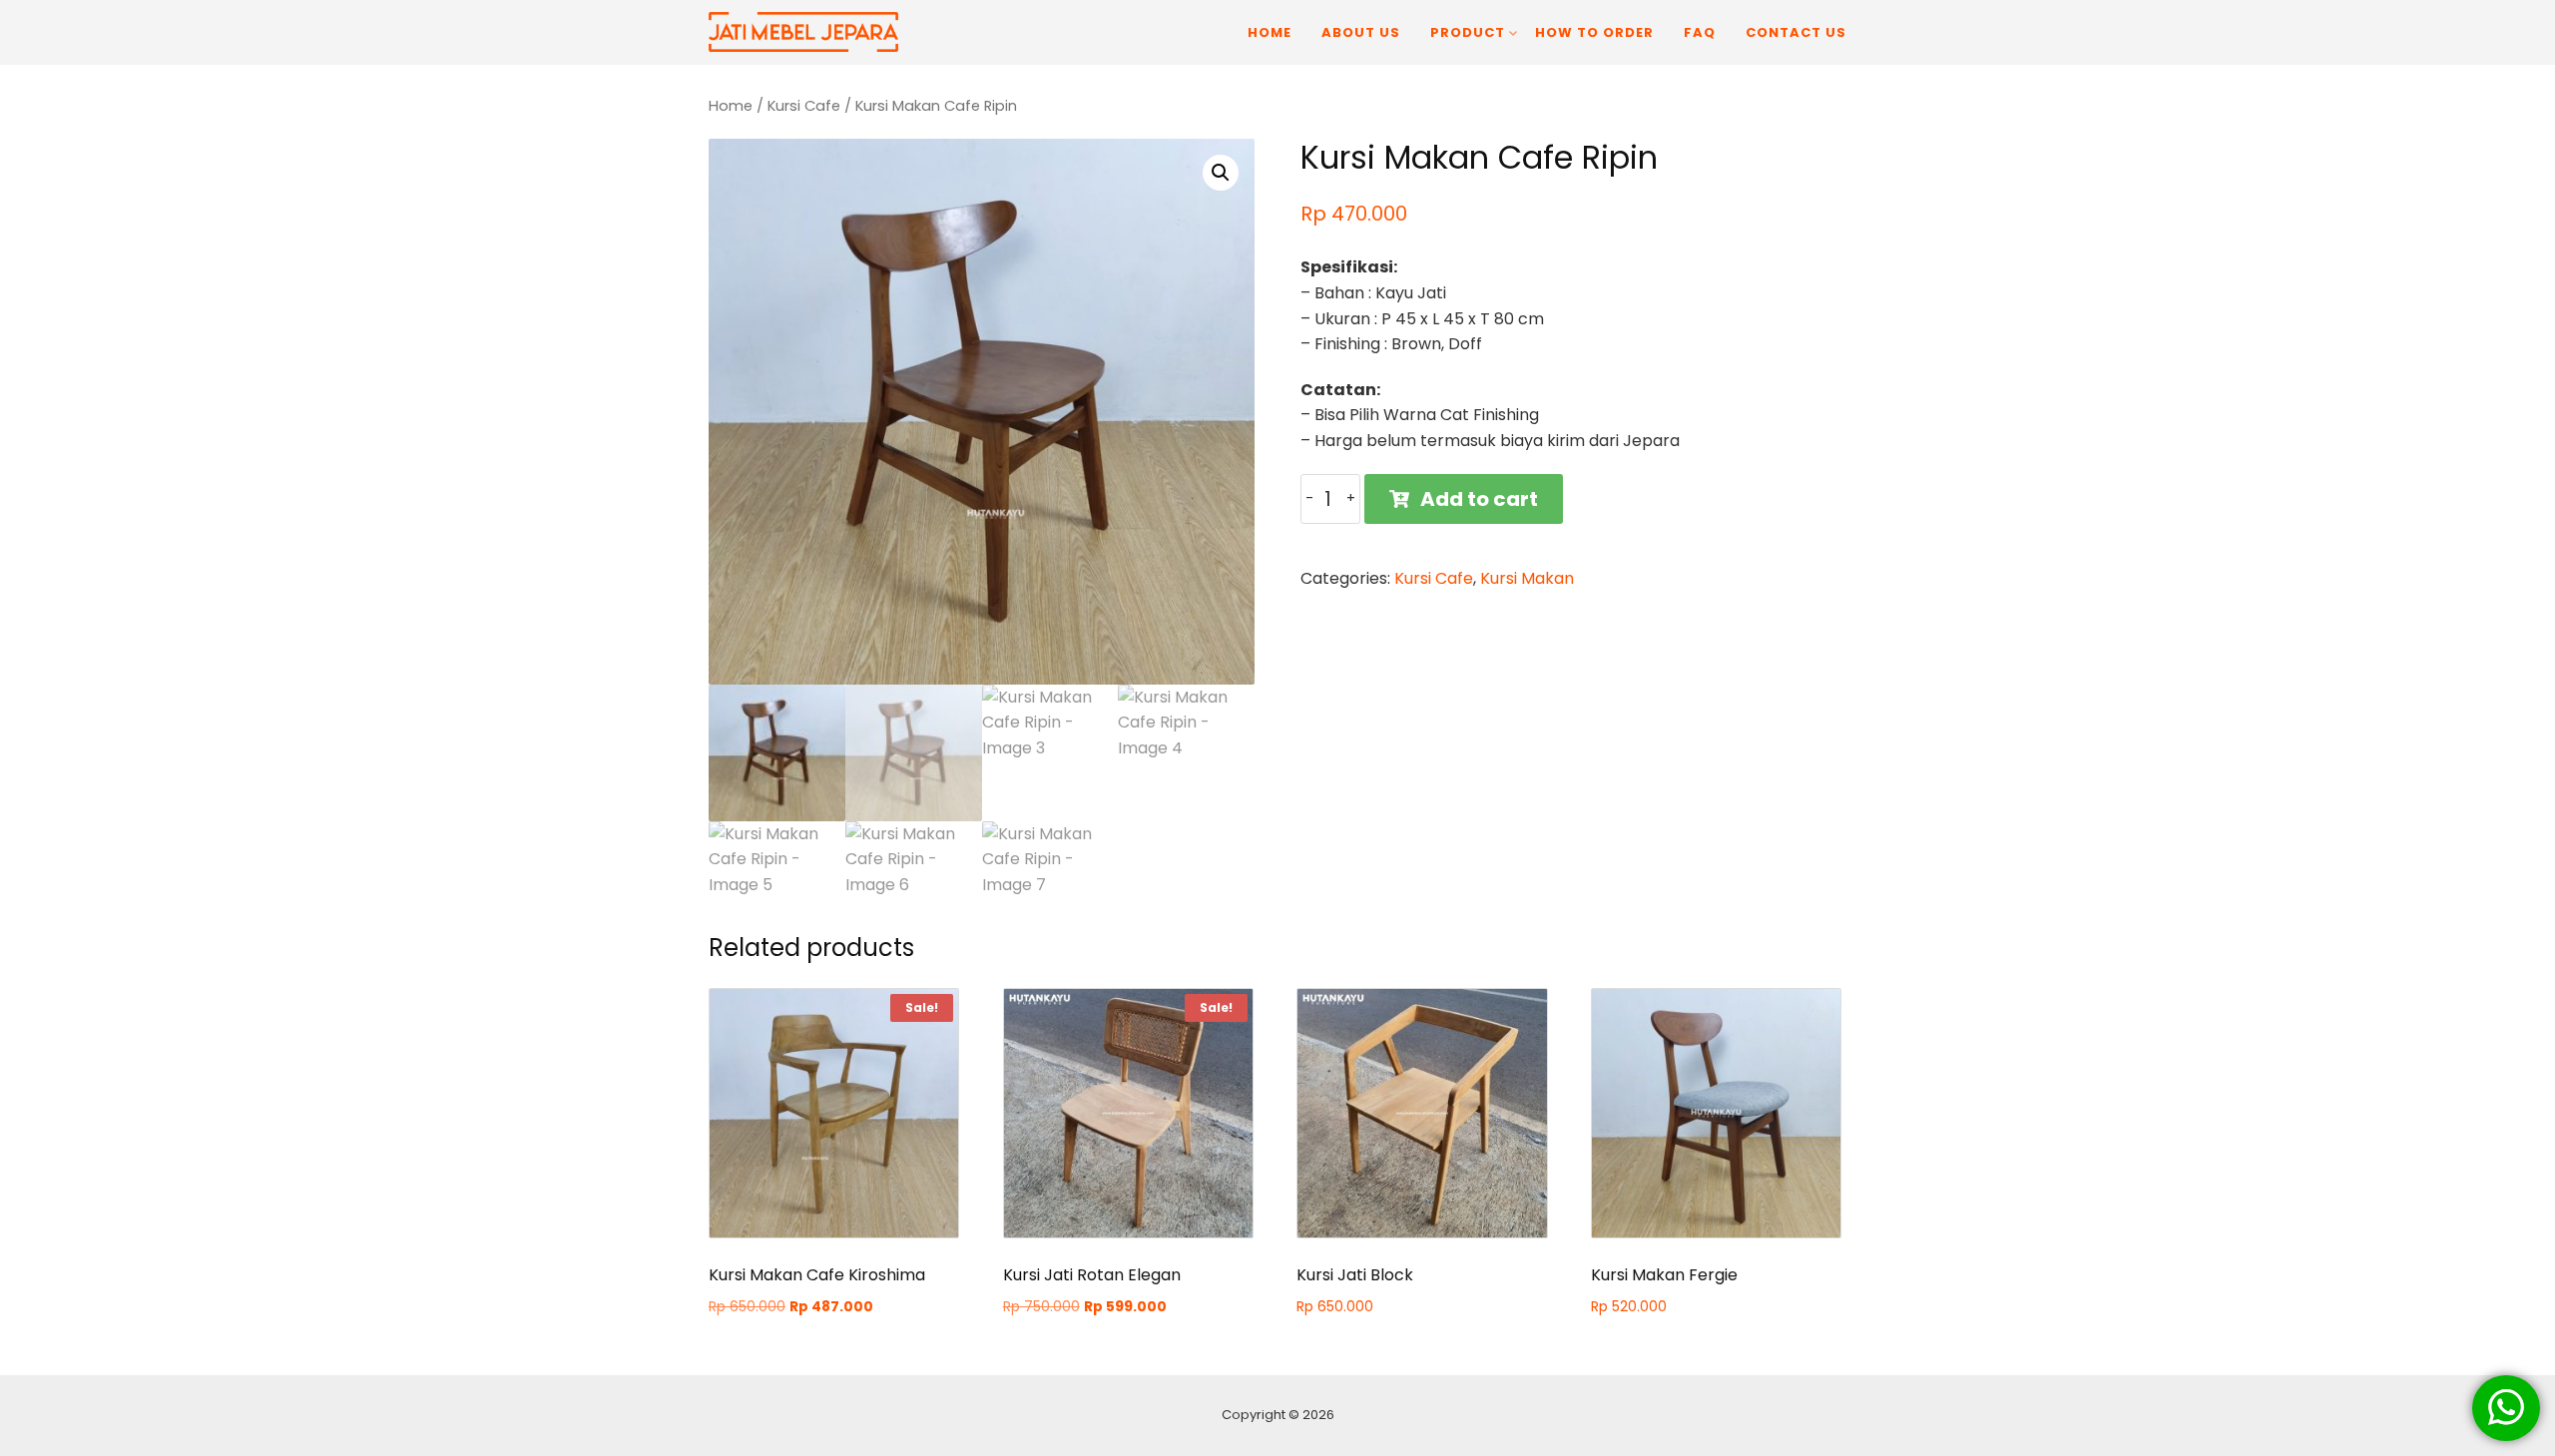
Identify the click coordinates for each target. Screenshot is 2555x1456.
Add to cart (1479, 499)
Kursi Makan (1527, 578)
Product (1468, 32)
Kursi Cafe (804, 106)
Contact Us (1796, 32)
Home (1270, 32)
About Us (1361, 32)
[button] (1221, 173)
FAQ (1700, 32)
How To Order (1594, 32)
